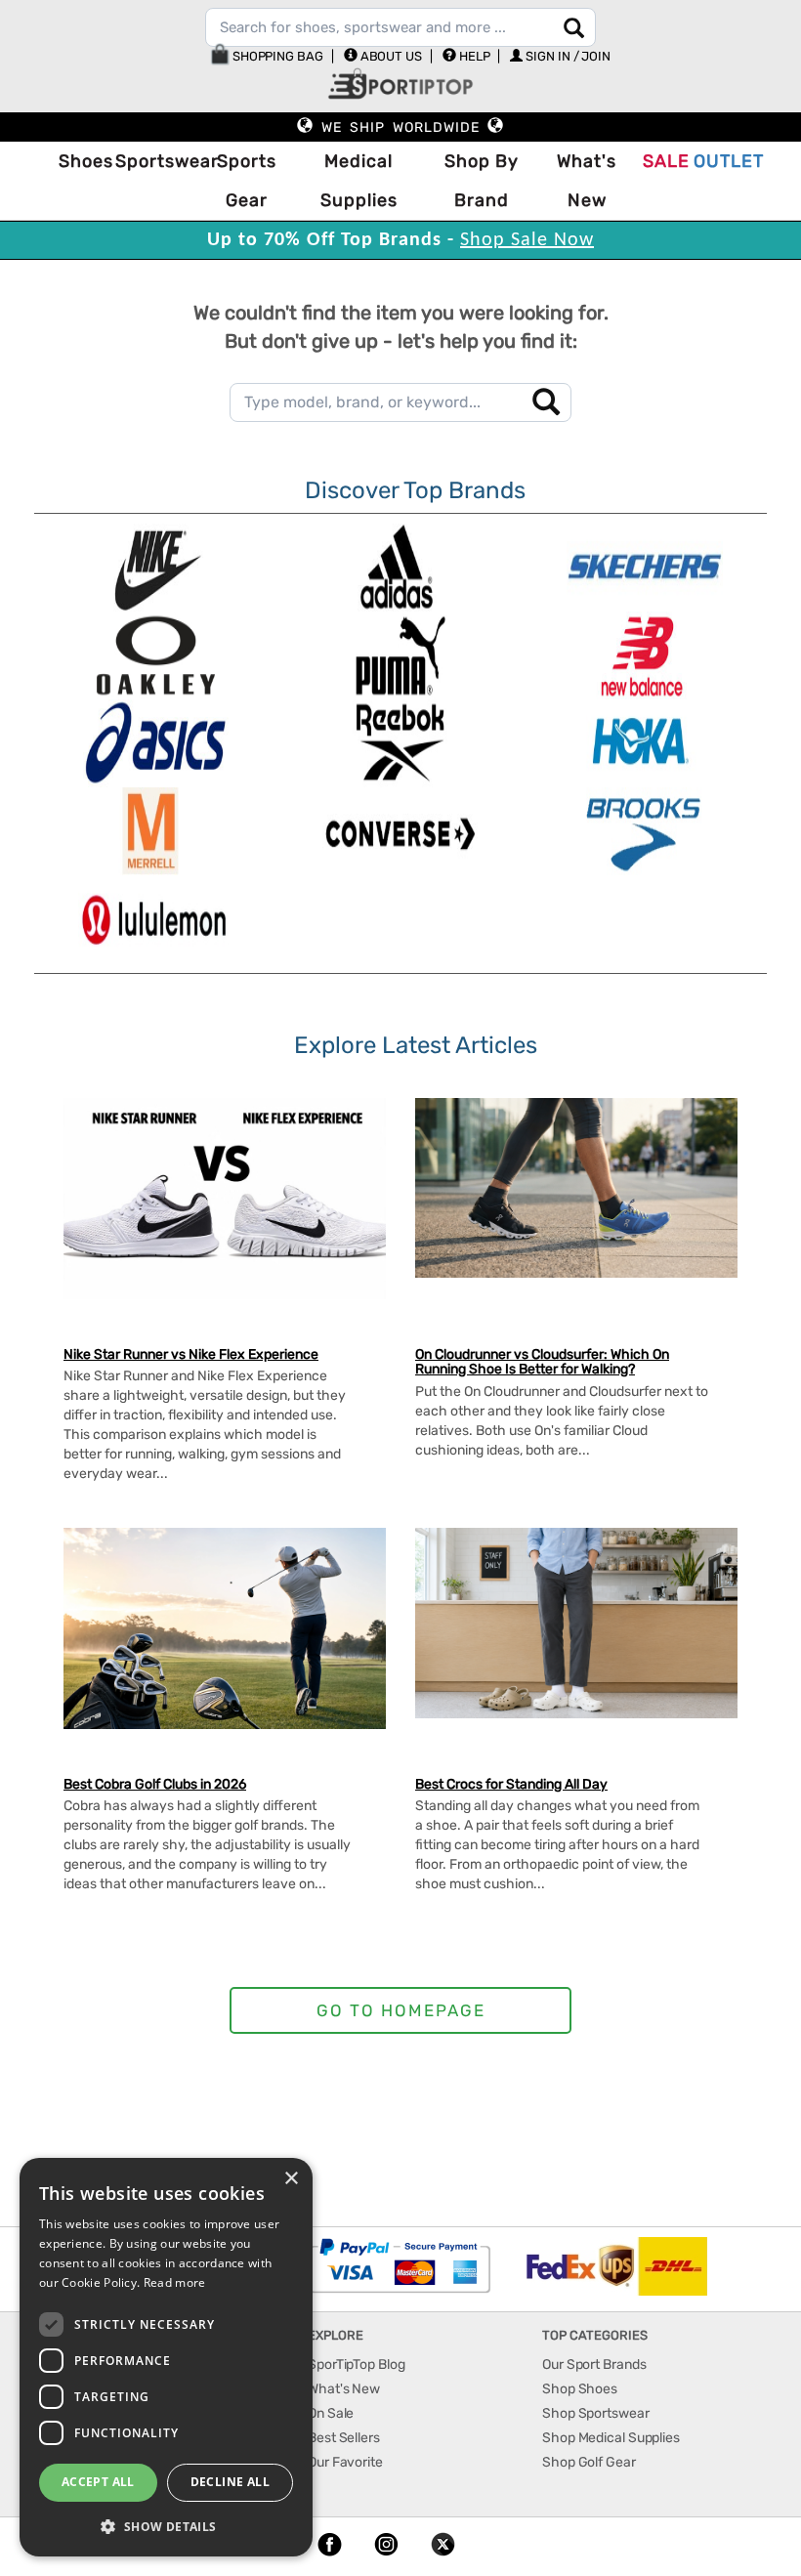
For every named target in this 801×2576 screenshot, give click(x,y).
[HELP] (449, 55)
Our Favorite (345, 2462)
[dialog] (166, 2357)
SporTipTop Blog (357, 2365)
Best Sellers (344, 2438)
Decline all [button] (230, 2482)
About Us (391, 56)
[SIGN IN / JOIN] (516, 55)
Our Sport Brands (594, 2365)
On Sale (331, 2413)
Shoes (82, 161)
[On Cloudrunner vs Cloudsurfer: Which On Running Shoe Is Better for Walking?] (576, 1188)
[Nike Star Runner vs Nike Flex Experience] (225, 1199)
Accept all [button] (98, 2482)
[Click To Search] (574, 28)
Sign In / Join (568, 56)
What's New (587, 181)
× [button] (291, 2179)
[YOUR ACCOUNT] (351, 55)
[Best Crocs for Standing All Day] (576, 1623)
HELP (475, 56)
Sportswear (157, 161)
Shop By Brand (482, 181)
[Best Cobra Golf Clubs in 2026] (225, 1628)
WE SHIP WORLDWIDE (400, 127)
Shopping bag (276, 56)
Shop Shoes (580, 2389)
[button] (166, 2526)
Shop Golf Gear (589, 2462)
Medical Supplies (359, 181)
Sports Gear (247, 181)
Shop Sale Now (527, 240)
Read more (175, 2282)
